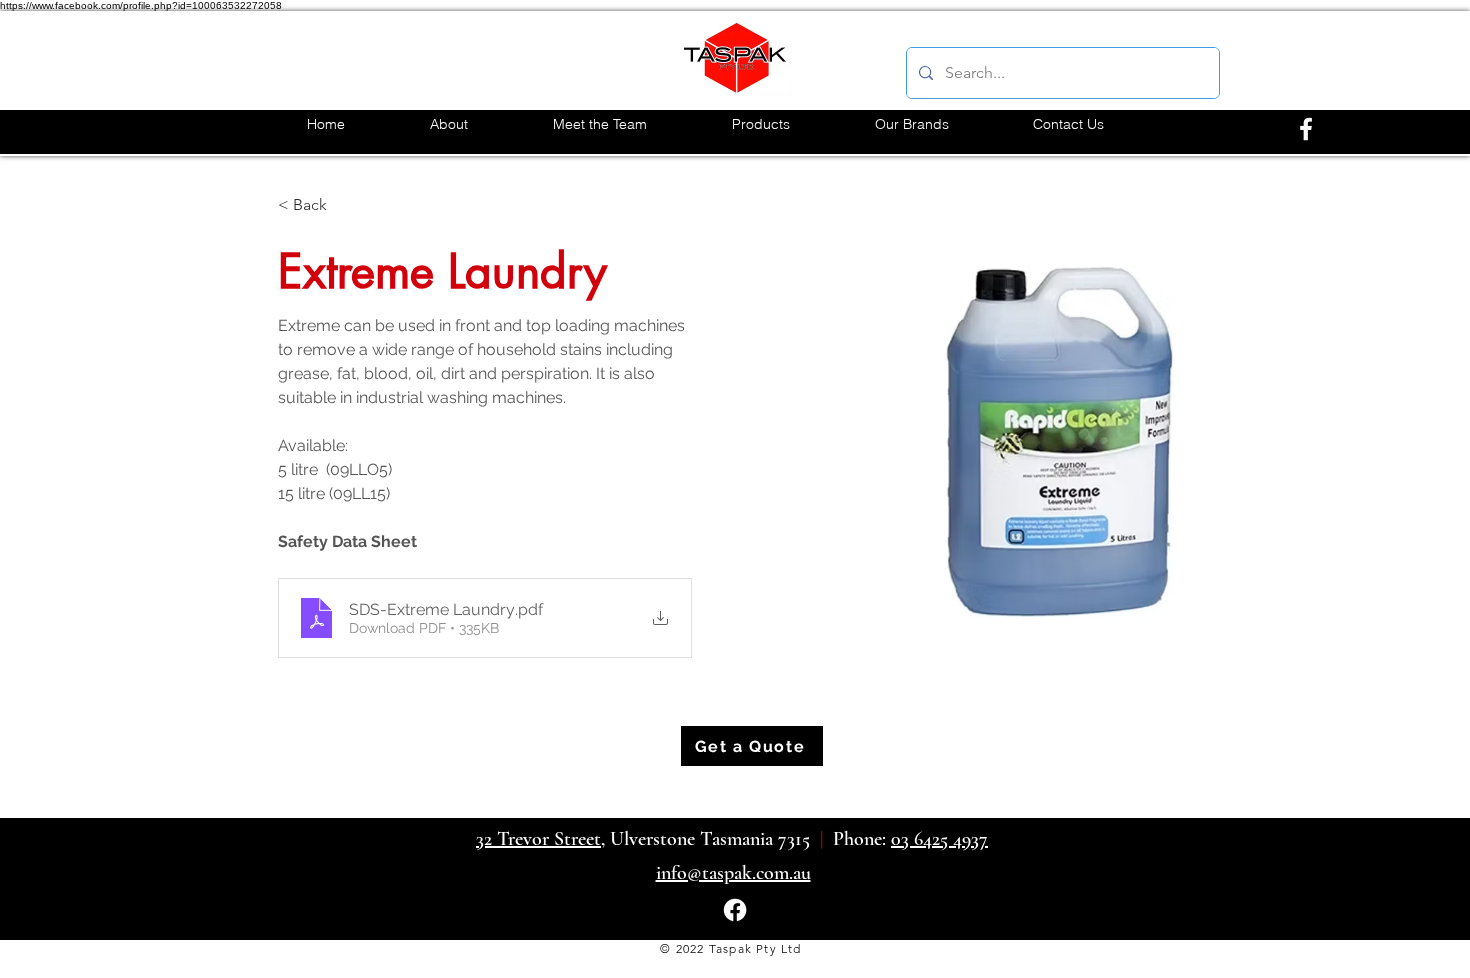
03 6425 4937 (939, 839)
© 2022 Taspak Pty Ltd (730, 948)
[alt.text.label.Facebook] (1306, 129)
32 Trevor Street (538, 839)
